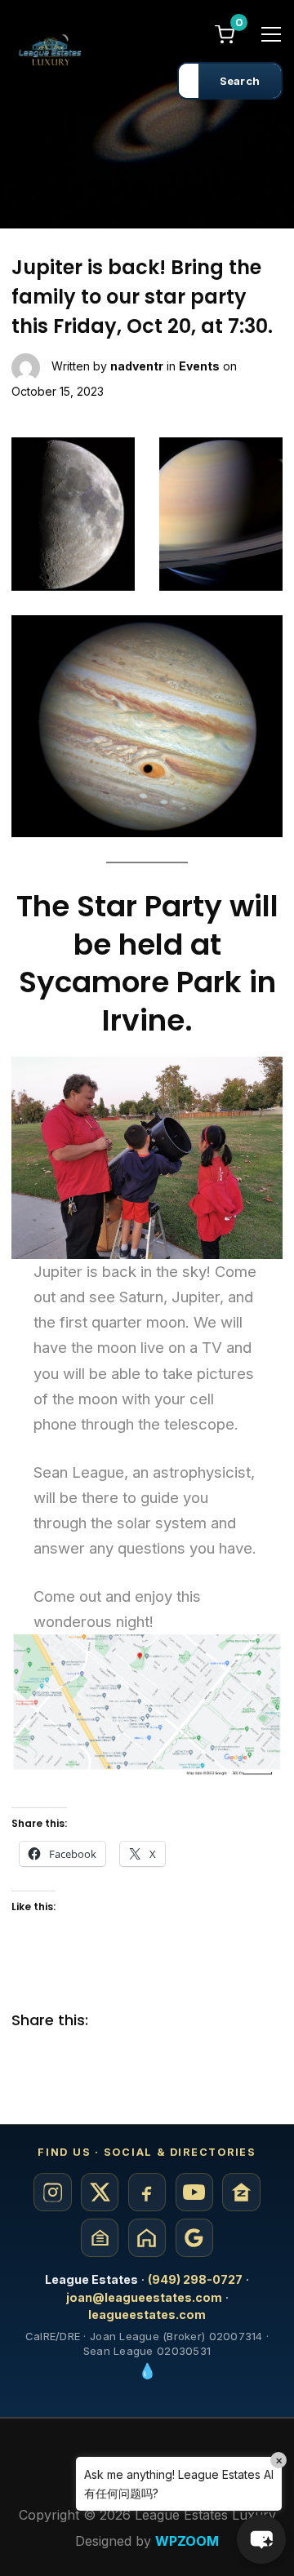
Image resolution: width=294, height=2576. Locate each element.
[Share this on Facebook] (114, 2021)
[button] (261, 2539)
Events (199, 366)
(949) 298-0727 (195, 2279)
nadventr (137, 366)
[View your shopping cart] (225, 33)
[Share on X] (146, 2021)
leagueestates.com (147, 2314)
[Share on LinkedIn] (179, 2021)
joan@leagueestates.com (144, 2297)
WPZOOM (187, 2541)
